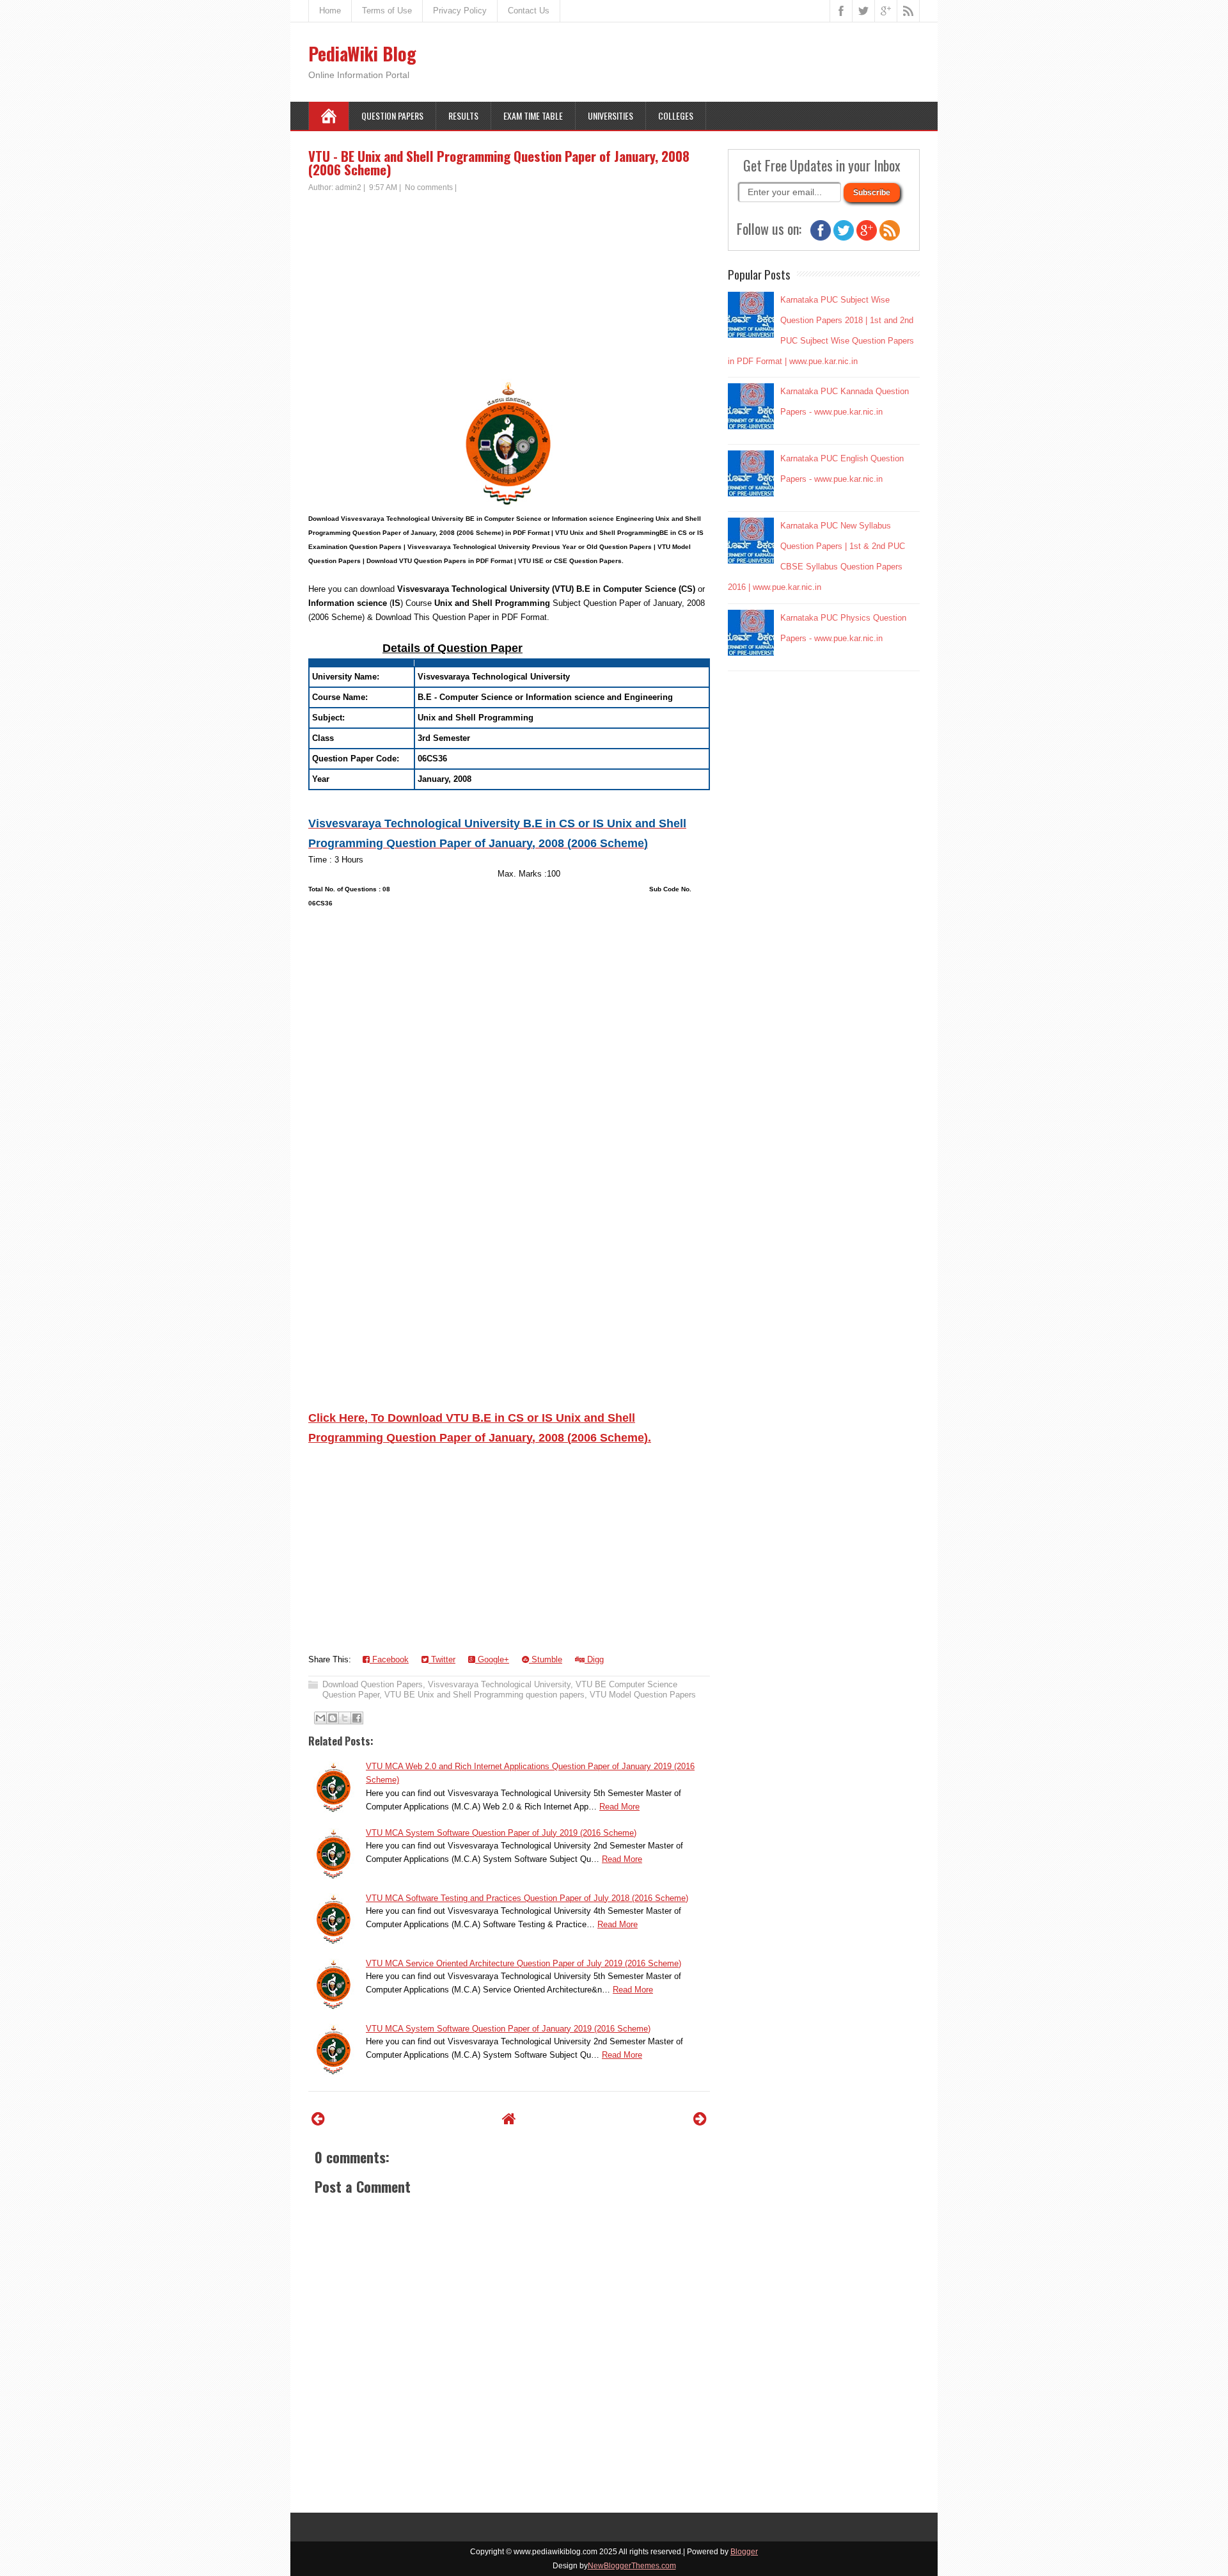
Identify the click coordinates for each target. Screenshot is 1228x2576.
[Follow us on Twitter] (844, 238)
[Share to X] (345, 1718)
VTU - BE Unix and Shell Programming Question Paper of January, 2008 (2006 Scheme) (499, 163)
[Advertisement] (509, 289)
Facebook (389, 1659)
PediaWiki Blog (362, 53)
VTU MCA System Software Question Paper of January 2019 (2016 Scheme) (508, 2029)
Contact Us (529, 11)
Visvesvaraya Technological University (499, 1684)
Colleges (676, 115)
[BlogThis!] (333, 1718)
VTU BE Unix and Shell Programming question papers (484, 1695)
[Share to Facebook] (357, 1718)
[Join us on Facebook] (821, 238)
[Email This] (320, 1718)
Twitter (442, 1659)
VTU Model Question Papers (643, 1695)
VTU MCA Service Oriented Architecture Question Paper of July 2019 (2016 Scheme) (523, 1963)
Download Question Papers (373, 1684)
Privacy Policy (460, 11)
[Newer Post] (318, 2119)
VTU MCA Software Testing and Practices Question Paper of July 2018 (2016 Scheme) (527, 1898)
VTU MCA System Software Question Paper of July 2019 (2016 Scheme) (501, 1833)
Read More (619, 1807)
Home (330, 11)
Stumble (546, 1659)
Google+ (492, 1659)
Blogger (744, 2552)
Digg (594, 1659)
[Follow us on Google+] (867, 238)
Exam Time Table (533, 115)
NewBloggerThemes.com (632, 2566)
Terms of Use (387, 11)
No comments (429, 187)
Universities (610, 115)
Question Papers (392, 115)
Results (463, 115)
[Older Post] (700, 2119)
